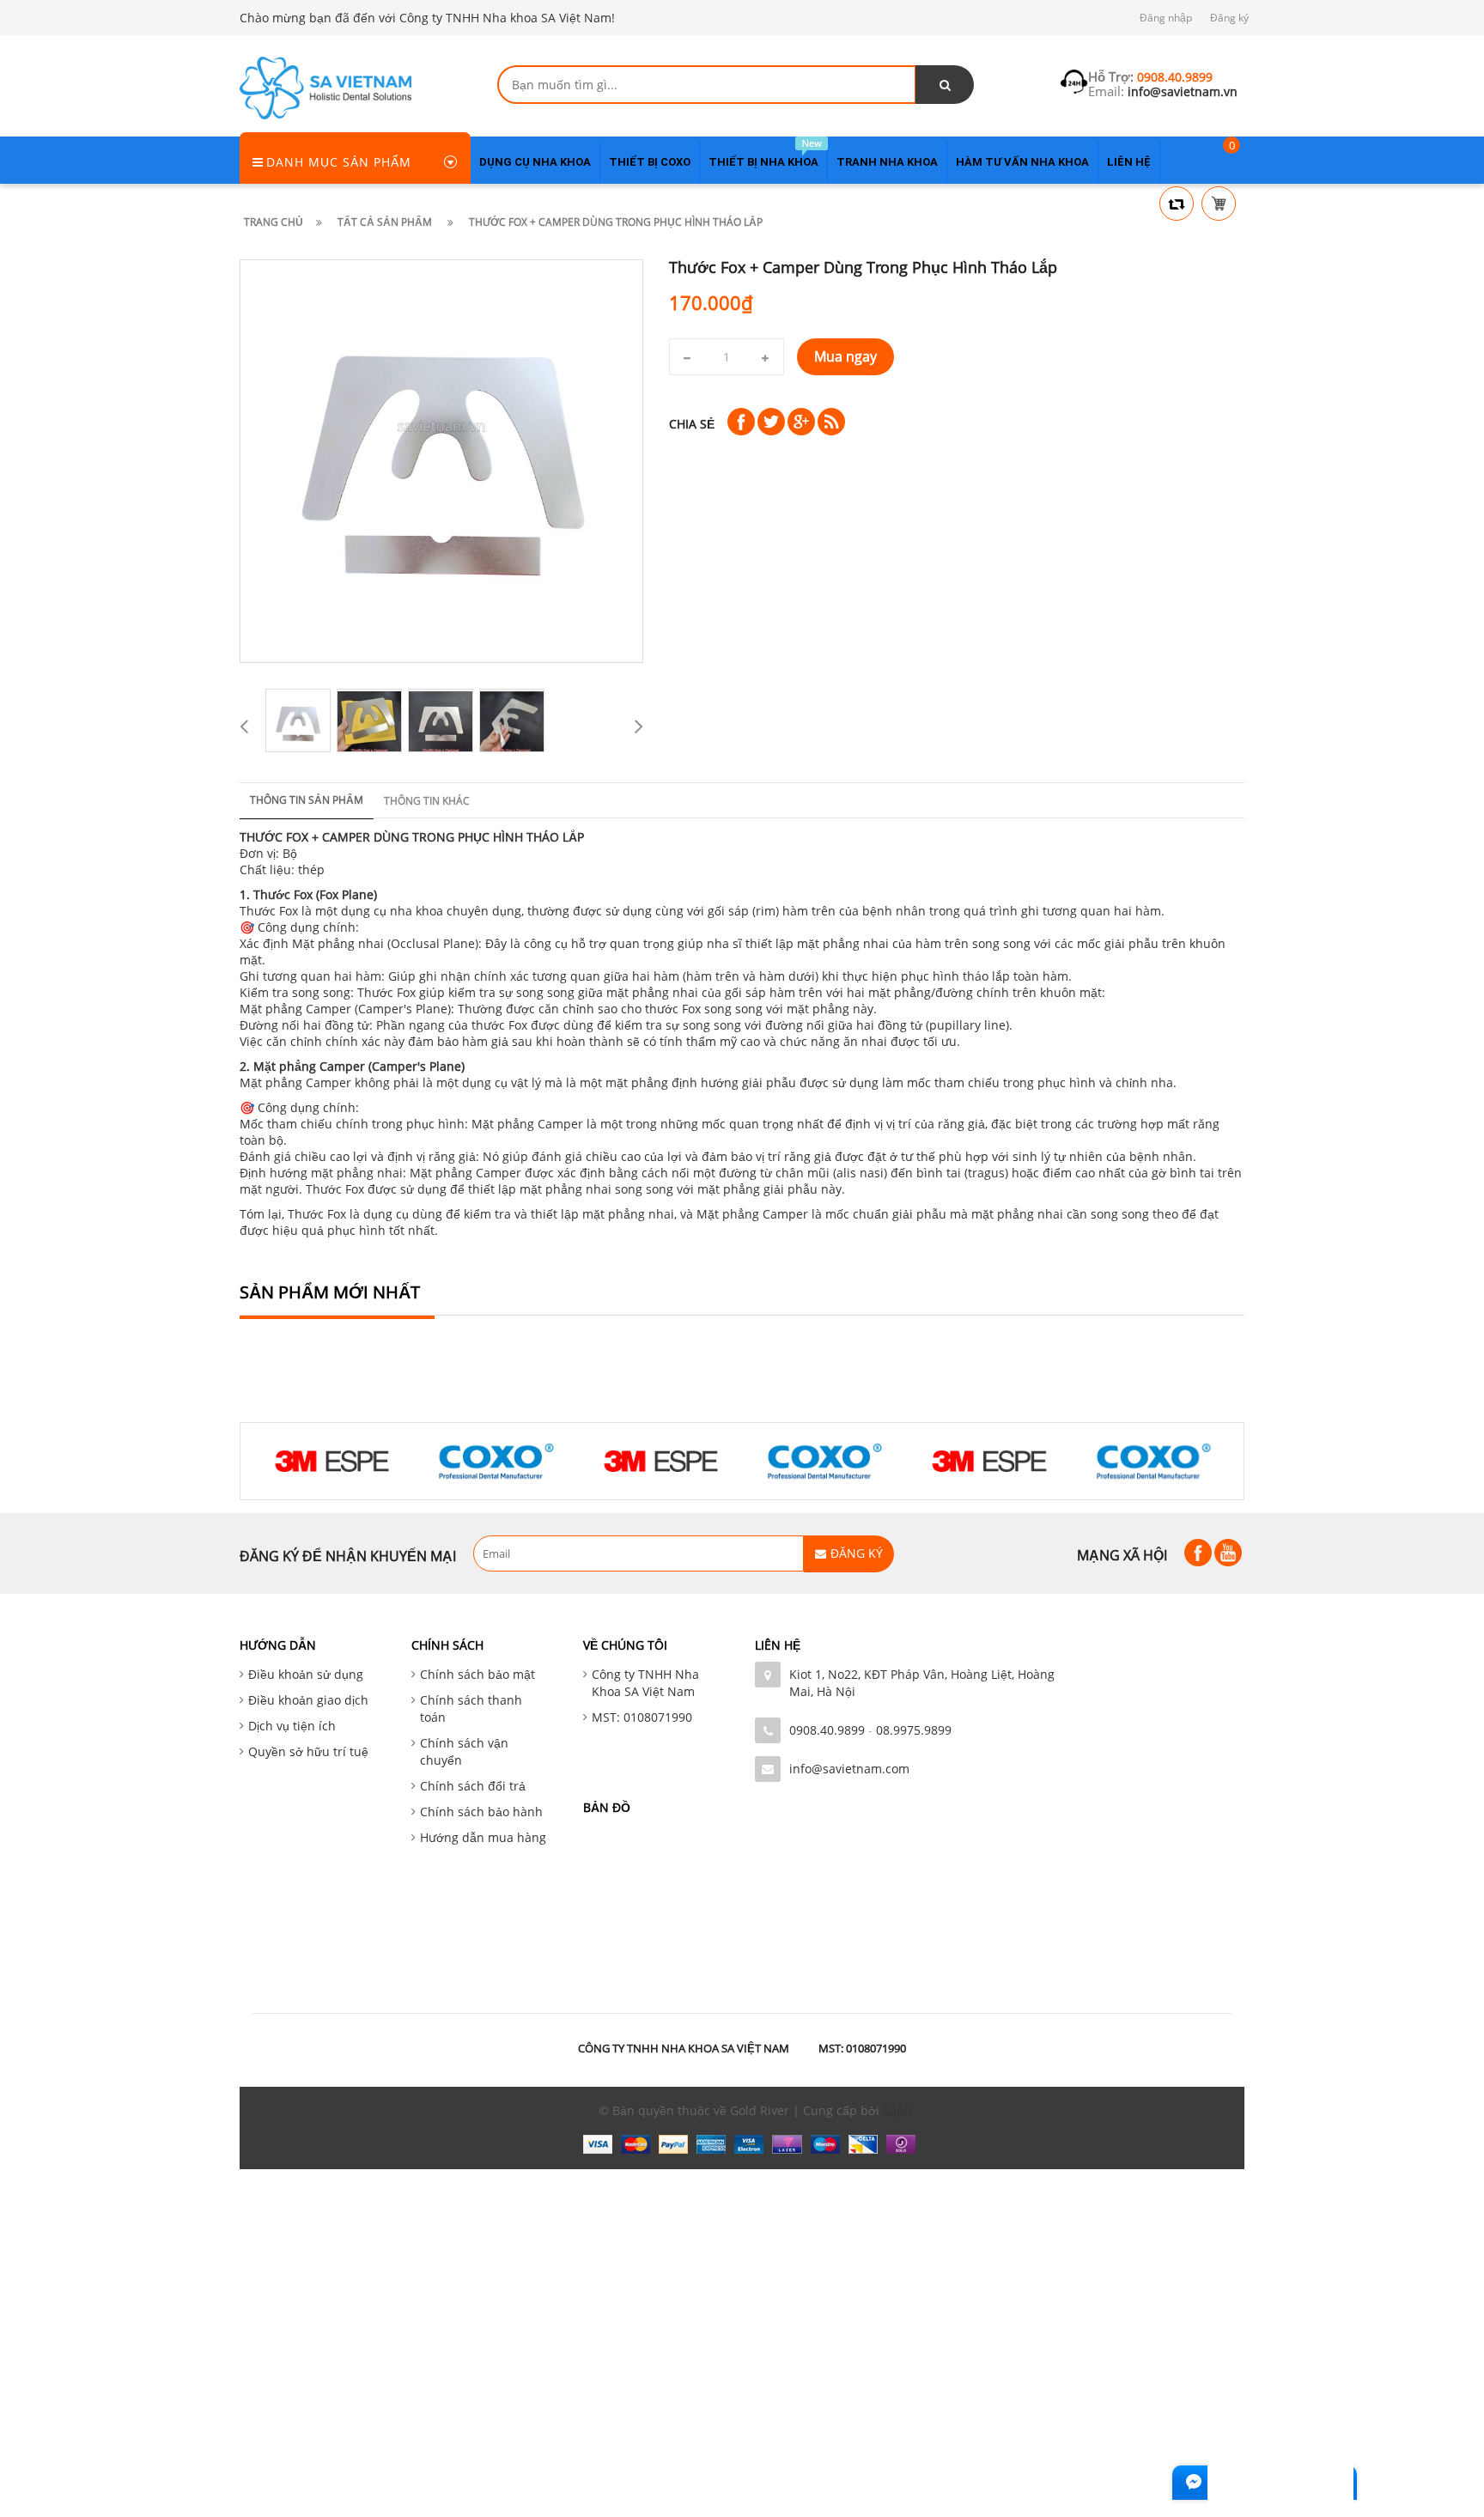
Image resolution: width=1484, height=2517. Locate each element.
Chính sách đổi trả (473, 1786)
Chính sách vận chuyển (464, 1751)
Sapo (897, 2110)
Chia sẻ (692, 425)
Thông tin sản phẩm (307, 800)
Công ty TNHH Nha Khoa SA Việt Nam (645, 1683)
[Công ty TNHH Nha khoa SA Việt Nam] (325, 86)
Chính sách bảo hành (481, 1812)
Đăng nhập (1166, 18)
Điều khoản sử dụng (306, 1674)
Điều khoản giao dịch (308, 1700)
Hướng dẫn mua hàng (483, 1837)
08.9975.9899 (914, 1730)
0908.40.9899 (827, 1730)
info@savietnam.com (849, 1769)
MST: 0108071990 (642, 1717)
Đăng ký (1229, 18)
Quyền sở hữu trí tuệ (308, 1751)
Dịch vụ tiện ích (292, 1726)
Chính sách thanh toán (471, 1708)
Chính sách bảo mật (477, 1674)
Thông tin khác (427, 801)
